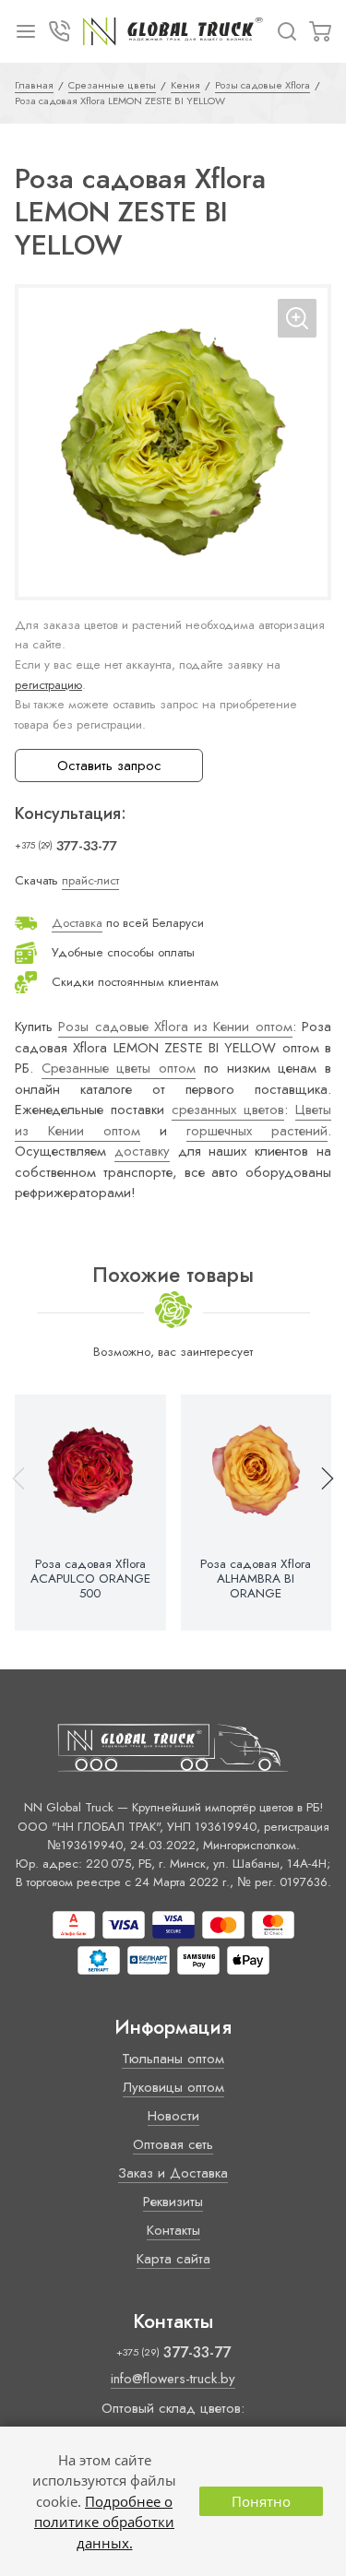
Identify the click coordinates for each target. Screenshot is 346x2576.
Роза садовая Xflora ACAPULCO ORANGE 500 (90, 1579)
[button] (319, 1513)
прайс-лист (90, 880)
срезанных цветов (228, 1110)
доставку (142, 1151)
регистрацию (48, 685)
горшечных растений (257, 1131)
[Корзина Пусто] (320, 31)
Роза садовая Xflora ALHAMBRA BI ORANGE (256, 1579)
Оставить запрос (109, 766)
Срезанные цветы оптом (119, 1068)
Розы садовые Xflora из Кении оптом (175, 1027)
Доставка (77, 923)
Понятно (261, 2501)
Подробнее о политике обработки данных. (104, 2522)
